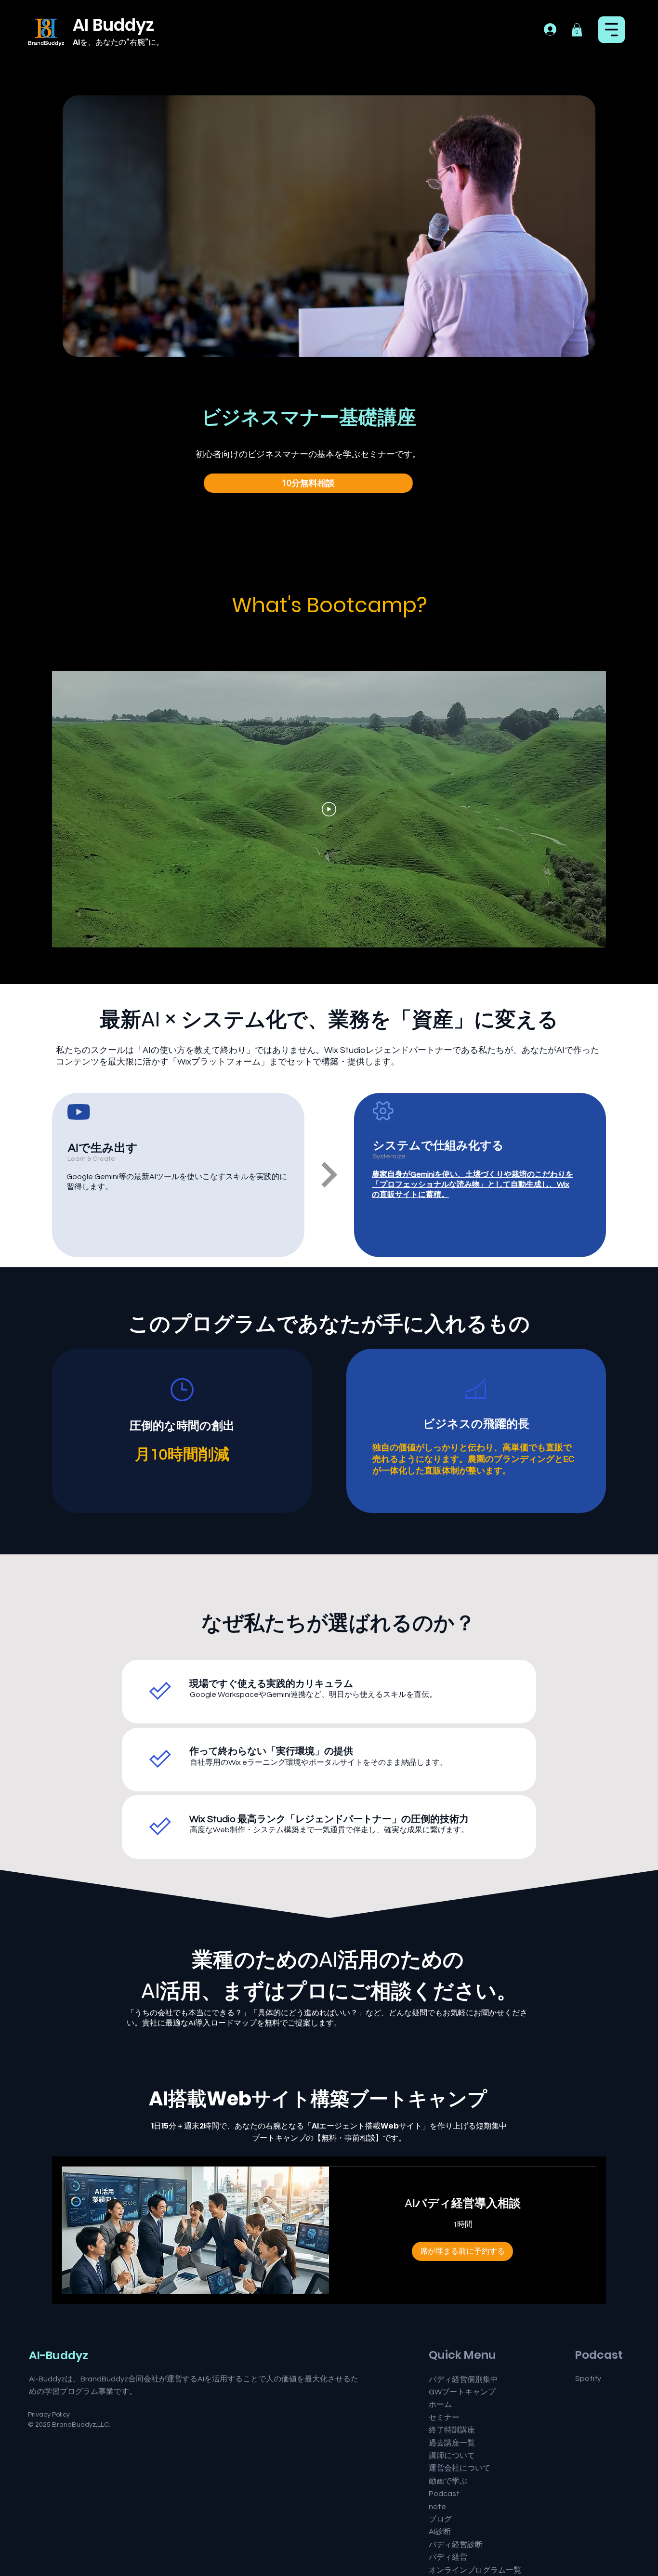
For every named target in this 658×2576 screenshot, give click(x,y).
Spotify (588, 2379)
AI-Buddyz (59, 2355)
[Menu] (612, 30)
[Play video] (329, 809)
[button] (53, 42)
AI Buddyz (113, 25)
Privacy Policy (49, 2415)
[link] (462, 2203)
